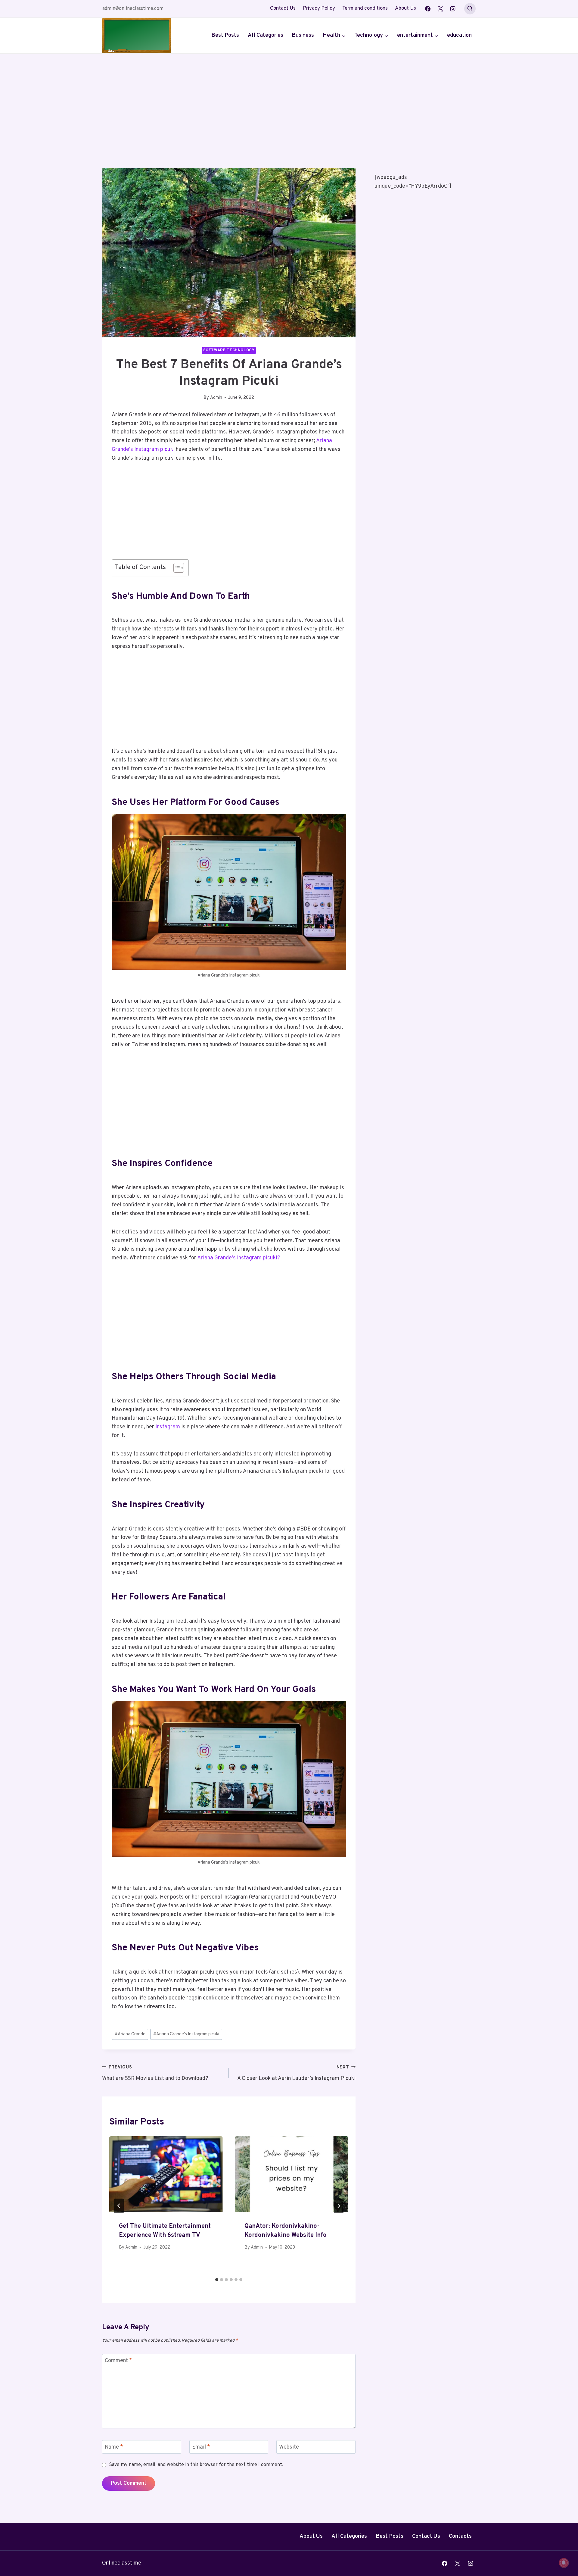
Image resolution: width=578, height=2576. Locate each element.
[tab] (217, 2280)
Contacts (460, 2536)
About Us (406, 8)
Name (114, 2447)
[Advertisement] (289, 99)
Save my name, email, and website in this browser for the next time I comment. (196, 2465)
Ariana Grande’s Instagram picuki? (238, 1258)
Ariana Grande (130, 2034)
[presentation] (166, 2174)
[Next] (339, 2206)
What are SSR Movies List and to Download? (155, 2073)
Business (303, 35)
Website (289, 2447)
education (459, 35)
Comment (118, 2361)
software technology (229, 350)
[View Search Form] (470, 9)
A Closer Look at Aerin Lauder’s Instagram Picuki (296, 2073)
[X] (440, 9)
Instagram (167, 1427)
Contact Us (283, 8)
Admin (216, 398)
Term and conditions (365, 8)
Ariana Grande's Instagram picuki (186, 2034)
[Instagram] (453, 9)
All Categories (266, 35)
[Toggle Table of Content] (176, 568)
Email (201, 2447)
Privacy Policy (319, 8)
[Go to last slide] (119, 2206)
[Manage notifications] (564, 2563)
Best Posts (225, 35)
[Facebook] (428, 9)
